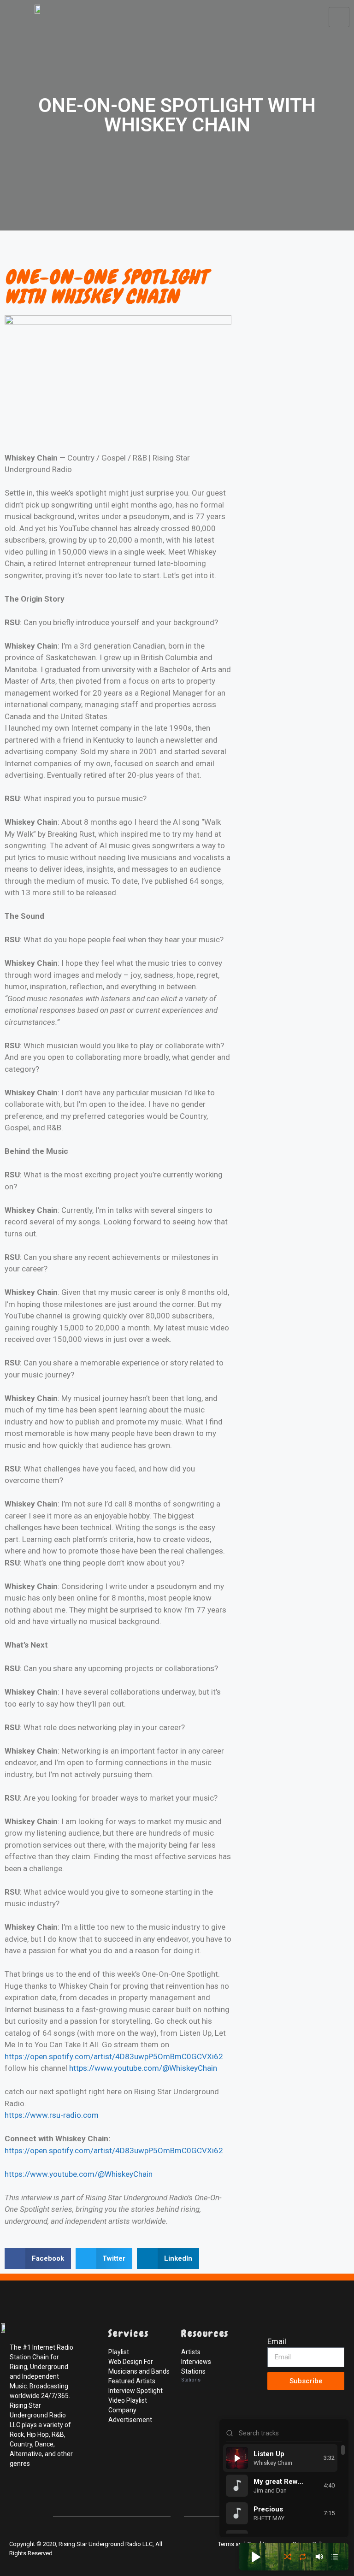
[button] (38, 2259)
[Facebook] (18, 2494)
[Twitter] (39, 2494)
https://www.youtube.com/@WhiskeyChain (143, 2068)
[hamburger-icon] (339, 17)
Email (277, 2341)
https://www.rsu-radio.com (52, 2115)
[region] (284, 2489)
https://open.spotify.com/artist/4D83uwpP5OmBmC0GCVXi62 (114, 2056)
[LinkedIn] (59, 2494)
